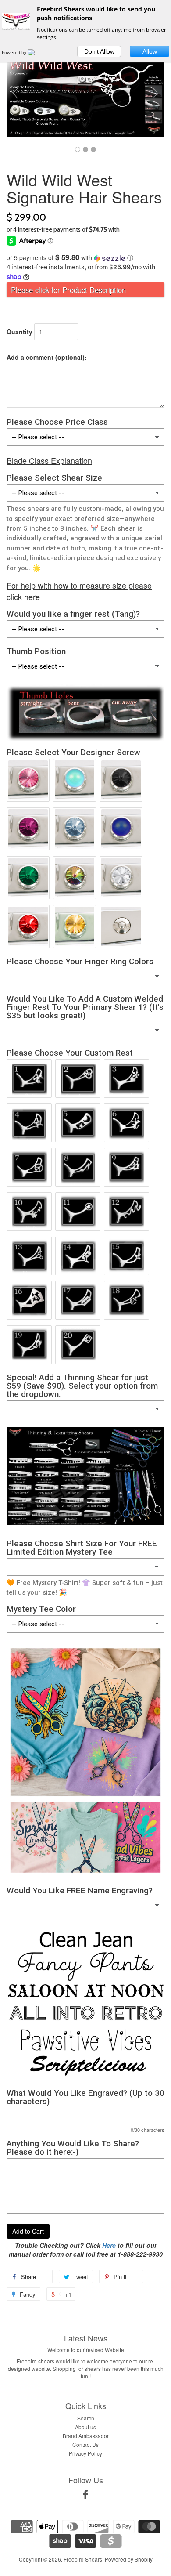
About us (85, 2427)
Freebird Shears (83, 2559)
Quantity (20, 332)
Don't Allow (99, 51)
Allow (150, 51)
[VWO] (36, 52)
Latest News (86, 2338)
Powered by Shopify (129, 2559)
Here (109, 2245)
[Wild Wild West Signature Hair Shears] (78, 149)
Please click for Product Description (68, 290)
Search (86, 2418)
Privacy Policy (85, 2453)
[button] (85, 258)
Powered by (15, 52)
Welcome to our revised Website (86, 2350)
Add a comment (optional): (47, 357)
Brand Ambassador (86, 2436)
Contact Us (85, 2444)
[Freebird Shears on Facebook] (85, 2496)
